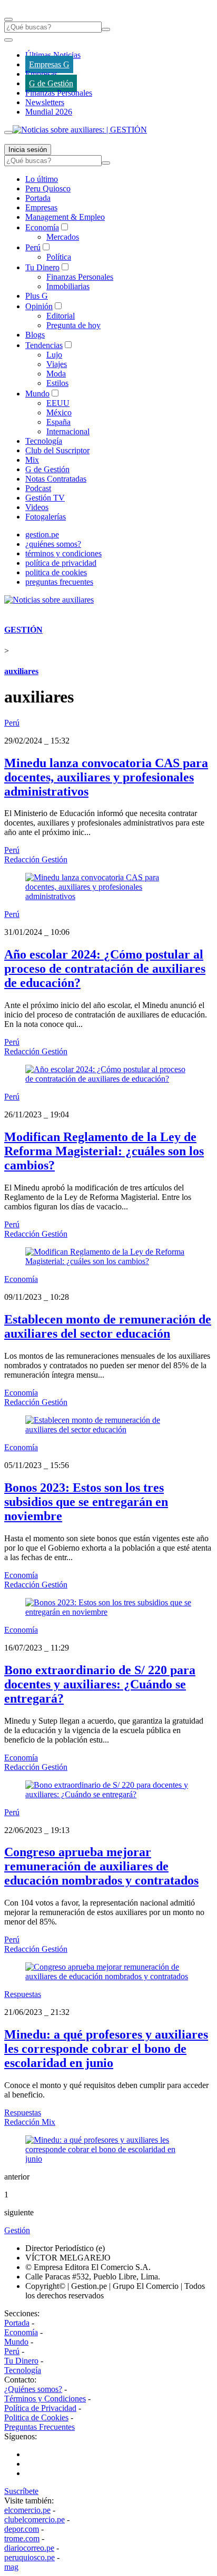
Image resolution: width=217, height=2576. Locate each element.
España (58, 422)
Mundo (37, 394)
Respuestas (23, 1994)
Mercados (63, 237)
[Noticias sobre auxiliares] (49, 600)
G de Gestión (51, 83)
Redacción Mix (30, 2122)
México (59, 413)
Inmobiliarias (68, 286)
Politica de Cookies (36, 2417)
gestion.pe (42, 534)
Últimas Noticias (53, 55)
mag (11, 2567)
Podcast (38, 488)
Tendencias (44, 345)
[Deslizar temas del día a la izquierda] (8, 40)
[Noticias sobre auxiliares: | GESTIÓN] (80, 130)
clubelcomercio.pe (34, 2519)
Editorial (61, 316)
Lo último (42, 179)
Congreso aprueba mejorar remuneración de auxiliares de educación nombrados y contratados (101, 1866)
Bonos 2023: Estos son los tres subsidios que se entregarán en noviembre (86, 1502)
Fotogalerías (46, 517)
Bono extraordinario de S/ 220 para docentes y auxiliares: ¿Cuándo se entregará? (100, 1684)
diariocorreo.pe (29, 2548)
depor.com (22, 2529)
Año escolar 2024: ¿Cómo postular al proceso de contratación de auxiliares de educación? (105, 969)
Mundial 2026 (49, 112)
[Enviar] (106, 29)
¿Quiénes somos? (33, 2389)
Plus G (37, 296)
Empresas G (49, 64)
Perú (33, 247)
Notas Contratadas (56, 479)
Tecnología (44, 441)
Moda (56, 374)
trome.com (22, 2538)
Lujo (54, 355)
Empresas (41, 74)
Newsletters (45, 102)
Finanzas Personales (59, 93)
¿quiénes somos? (53, 544)
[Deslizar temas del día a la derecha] (8, 133)
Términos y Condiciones (45, 2399)
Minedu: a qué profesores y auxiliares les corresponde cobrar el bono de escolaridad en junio (106, 2049)
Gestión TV (45, 498)
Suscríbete (21, 2491)
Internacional (68, 431)
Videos (37, 507)
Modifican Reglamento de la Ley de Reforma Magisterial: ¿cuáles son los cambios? (104, 1151)
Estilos (57, 383)
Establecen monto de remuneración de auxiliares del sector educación (108, 1326)
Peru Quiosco (48, 189)
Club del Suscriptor (57, 450)
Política (59, 257)
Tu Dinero (42, 267)
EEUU (58, 403)
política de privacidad (61, 563)
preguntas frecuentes (59, 582)
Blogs (35, 335)
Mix (32, 460)
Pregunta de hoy (73, 325)
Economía (42, 227)
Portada (38, 198)
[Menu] (8, 19)
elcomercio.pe (27, 2510)
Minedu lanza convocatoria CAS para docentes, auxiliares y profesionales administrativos (106, 777)
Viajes (57, 364)
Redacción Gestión (36, 859)
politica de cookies (56, 572)
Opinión (39, 306)
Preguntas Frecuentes (40, 2427)
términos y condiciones (63, 553)
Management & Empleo (65, 217)
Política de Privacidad (40, 2408)
